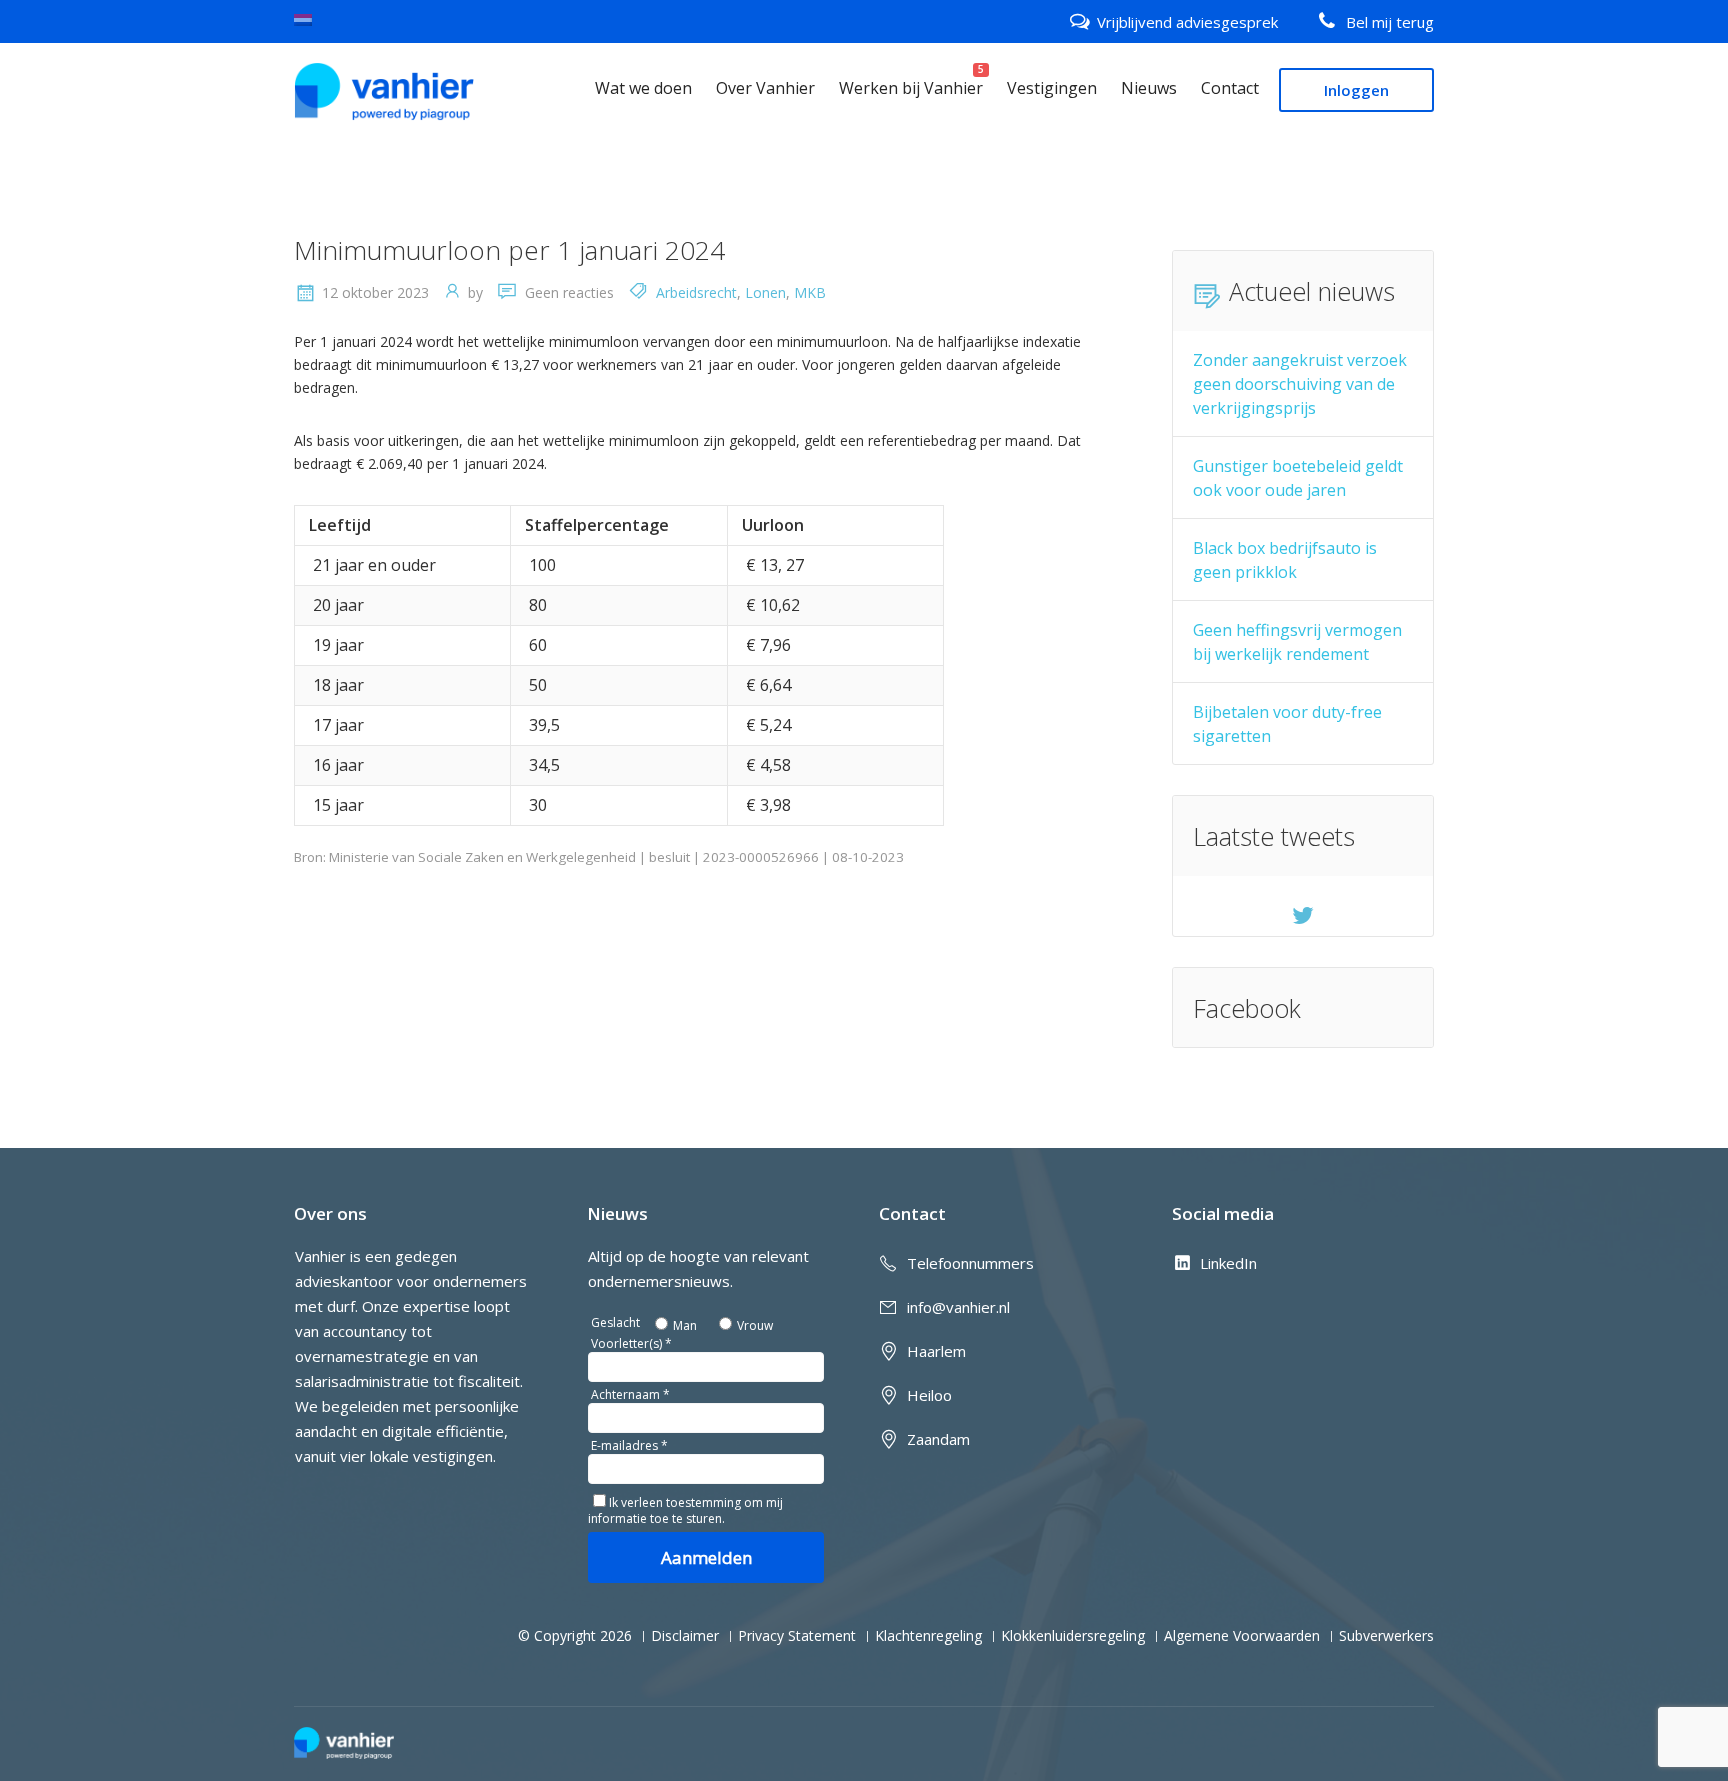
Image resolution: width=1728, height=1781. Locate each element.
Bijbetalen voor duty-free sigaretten (1287, 724)
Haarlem (936, 1351)
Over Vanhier (765, 88)
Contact (1230, 88)
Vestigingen (1052, 88)
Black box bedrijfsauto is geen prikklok (1285, 560)
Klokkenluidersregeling (1073, 1636)
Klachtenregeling (928, 1636)
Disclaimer (685, 1636)
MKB (810, 292)
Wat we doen (643, 88)
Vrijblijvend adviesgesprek (1187, 22)
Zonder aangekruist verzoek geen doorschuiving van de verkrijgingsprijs (1300, 384)
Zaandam (938, 1439)
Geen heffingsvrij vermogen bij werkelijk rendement (1297, 642)
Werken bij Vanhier (911, 88)
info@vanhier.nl (958, 1307)
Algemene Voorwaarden (1242, 1636)
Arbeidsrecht (696, 292)
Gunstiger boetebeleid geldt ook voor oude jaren (1298, 478)
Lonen (765, 292)
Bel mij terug (1390, 22)
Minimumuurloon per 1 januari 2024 (509, 250)
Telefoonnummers (970, 1263)
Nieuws (1149, 88)
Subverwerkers (1386, 1636)
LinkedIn (1228, 1263)
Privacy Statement (797, 1636)
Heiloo (929, 1395)
